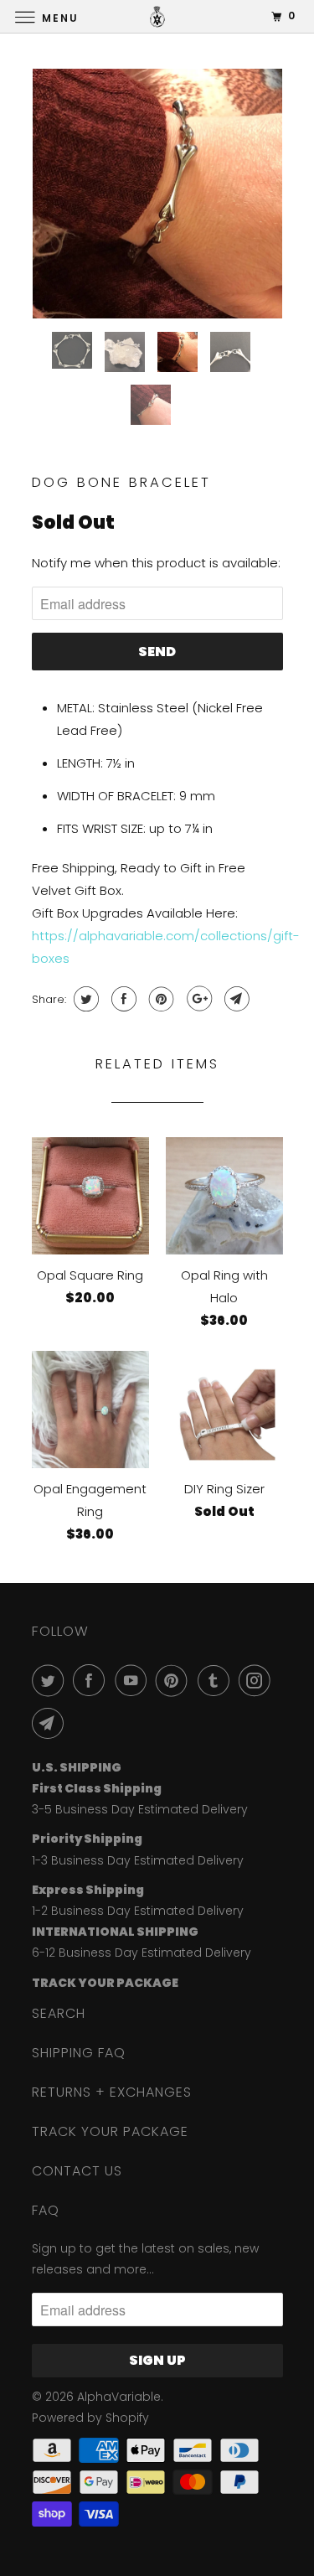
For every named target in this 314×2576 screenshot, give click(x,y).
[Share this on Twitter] (84, 999)
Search (59, 2013)
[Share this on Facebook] (122, 999)
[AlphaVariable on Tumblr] (217, 1680)
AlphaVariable (119, 2397)
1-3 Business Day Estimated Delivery (138, 1860)
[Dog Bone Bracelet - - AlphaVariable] (157, 194)
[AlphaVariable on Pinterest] (175, 1680)
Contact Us (77, 2171)
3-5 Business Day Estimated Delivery (140, 1809)
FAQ (46, 2210)
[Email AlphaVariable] (51, 1723)
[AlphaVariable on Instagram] (258, 1680)
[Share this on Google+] (197, 999)
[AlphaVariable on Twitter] (51, 1680)
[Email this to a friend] (235, 999)
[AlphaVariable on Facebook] (92, 1680)
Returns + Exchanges (112, 2092)
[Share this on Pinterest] (160, 999)
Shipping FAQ (79, 2053)
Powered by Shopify (90, 2418)
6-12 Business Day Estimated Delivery (142, 1953)
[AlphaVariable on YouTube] (134, 1680)
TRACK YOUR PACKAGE (110, 2131)
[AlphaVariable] (157, 16)
